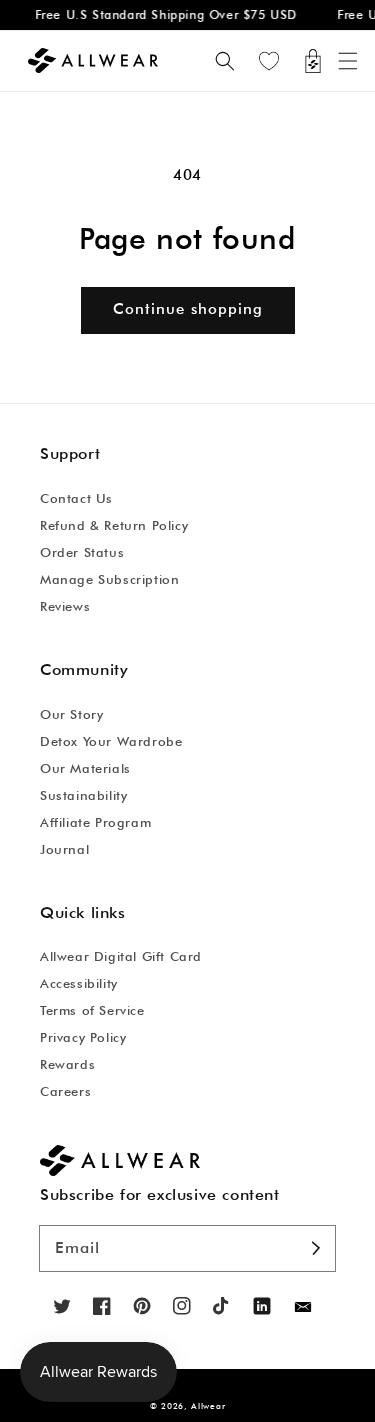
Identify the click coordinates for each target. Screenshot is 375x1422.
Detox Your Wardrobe (111, 741)
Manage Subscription (109, 579)
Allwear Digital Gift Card (121, 956)
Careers (65, 1091)
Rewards (67, 1064)
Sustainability (83, 795)
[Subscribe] (316, 1248)
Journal (64, 849)
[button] (348, 61)
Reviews (65, 606)
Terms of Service (92, 1010)
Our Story (71, 714)
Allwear (208, 1406)
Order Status (82, 552)
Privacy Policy (83, 1037)
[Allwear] (303, 1307)
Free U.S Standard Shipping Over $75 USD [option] (163, 14)
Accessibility (79, 983)
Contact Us (76, 498)
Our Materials (85, 768)
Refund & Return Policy (114, 525)
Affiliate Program (95, 822)
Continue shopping (188, 309)
